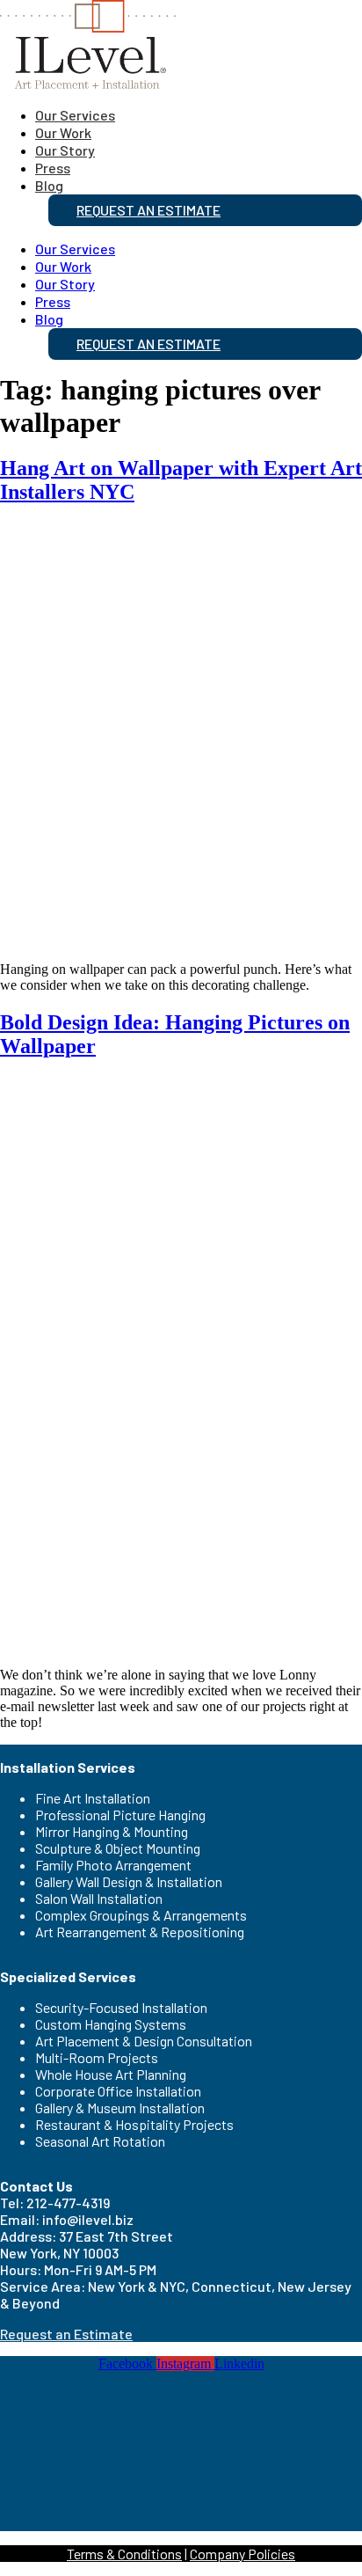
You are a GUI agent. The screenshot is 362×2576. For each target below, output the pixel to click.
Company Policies (243, 2554)
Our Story (65, 150)
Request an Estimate (148, 210)
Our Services (75, 115)
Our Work (63, 132)
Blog (49, 185)
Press (53, 168)
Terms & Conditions (124, 2554)
